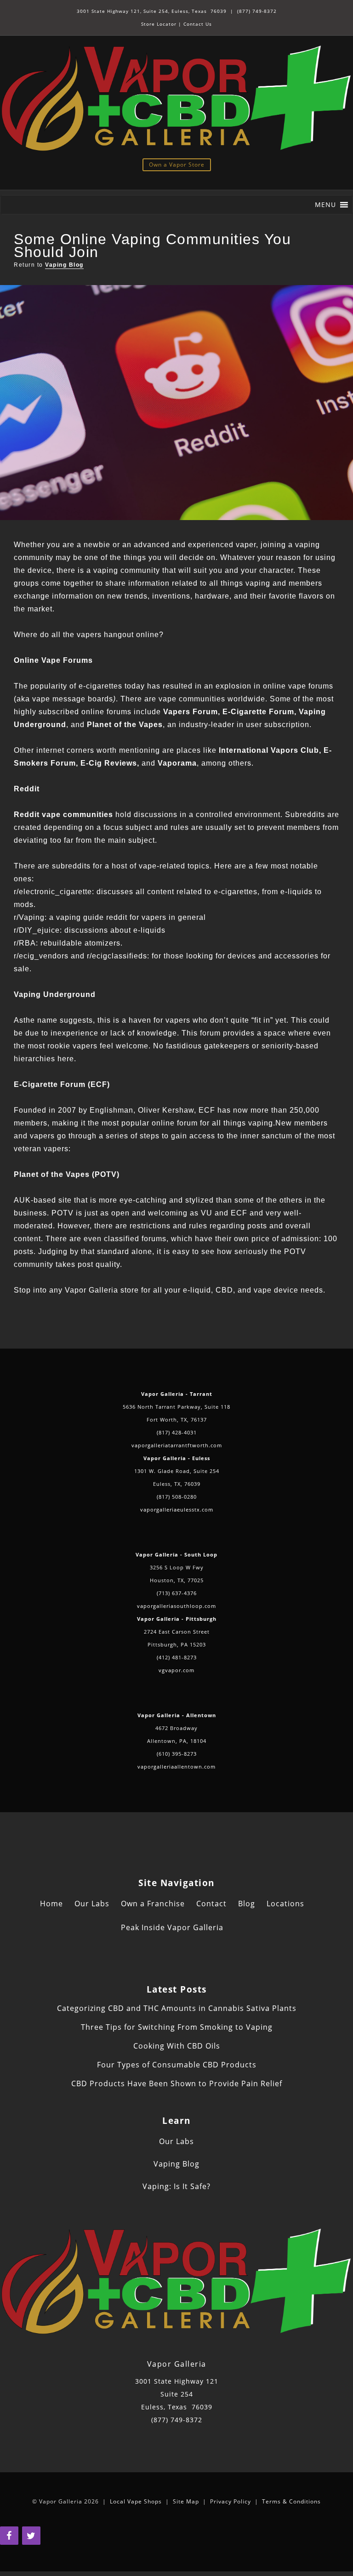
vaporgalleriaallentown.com (176, 1767)
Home (51, 1904)
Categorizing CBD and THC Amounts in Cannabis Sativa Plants (177, 2008)
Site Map (186, 2501)
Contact (211, 1904)
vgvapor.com (176, 1670)
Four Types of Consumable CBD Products (177, 2065)
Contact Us (198, 24)
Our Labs (92, 1904)
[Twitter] (31, 2536)
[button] (325, 205)
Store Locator (159, 24)
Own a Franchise (153, 1904)
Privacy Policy (231, 2501)
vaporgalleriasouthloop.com (176, 1606)
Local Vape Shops (136, 2501)
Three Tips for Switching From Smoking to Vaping (177, 2027)
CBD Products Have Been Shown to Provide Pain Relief (177, 2083)
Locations (285, 1904)
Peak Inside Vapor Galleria (172, 1927)
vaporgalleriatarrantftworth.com (177, 1445)
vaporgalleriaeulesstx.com (177, 1509)
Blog (247, 1904)
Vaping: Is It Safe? (176, 2186)
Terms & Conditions (291, 2501)
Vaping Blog (64, 265)
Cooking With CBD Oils (177, 2046)
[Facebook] (9, 2536)
